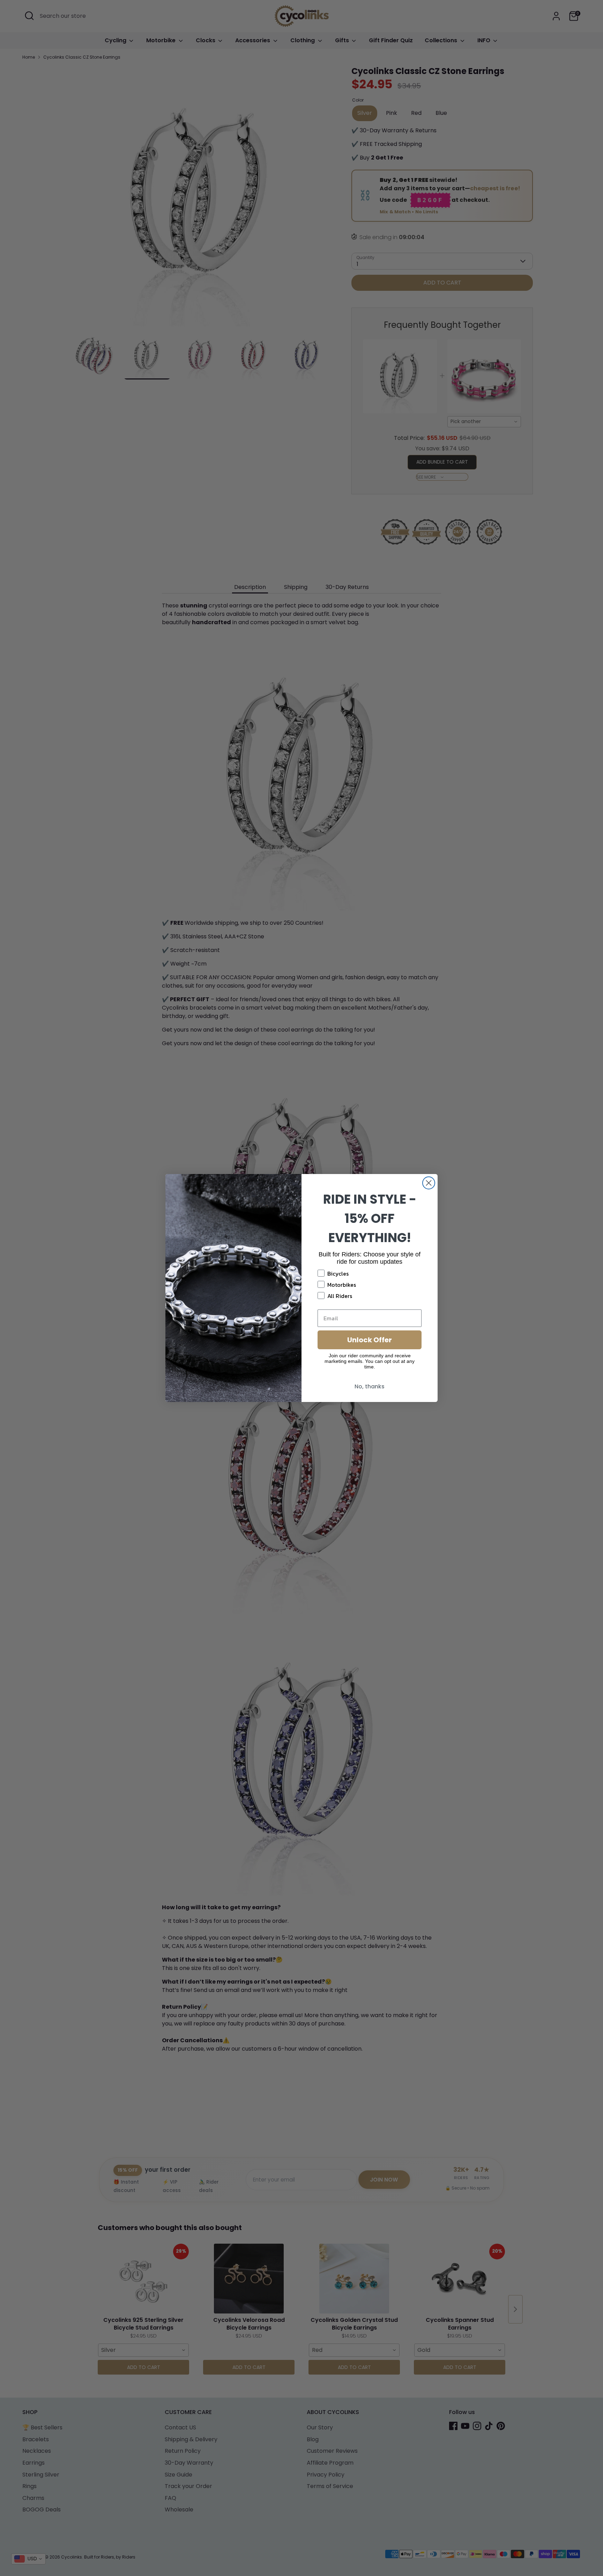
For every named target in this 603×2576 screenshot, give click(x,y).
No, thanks (370, 1386)
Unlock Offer (370, 1340)
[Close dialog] (429, 1183)
